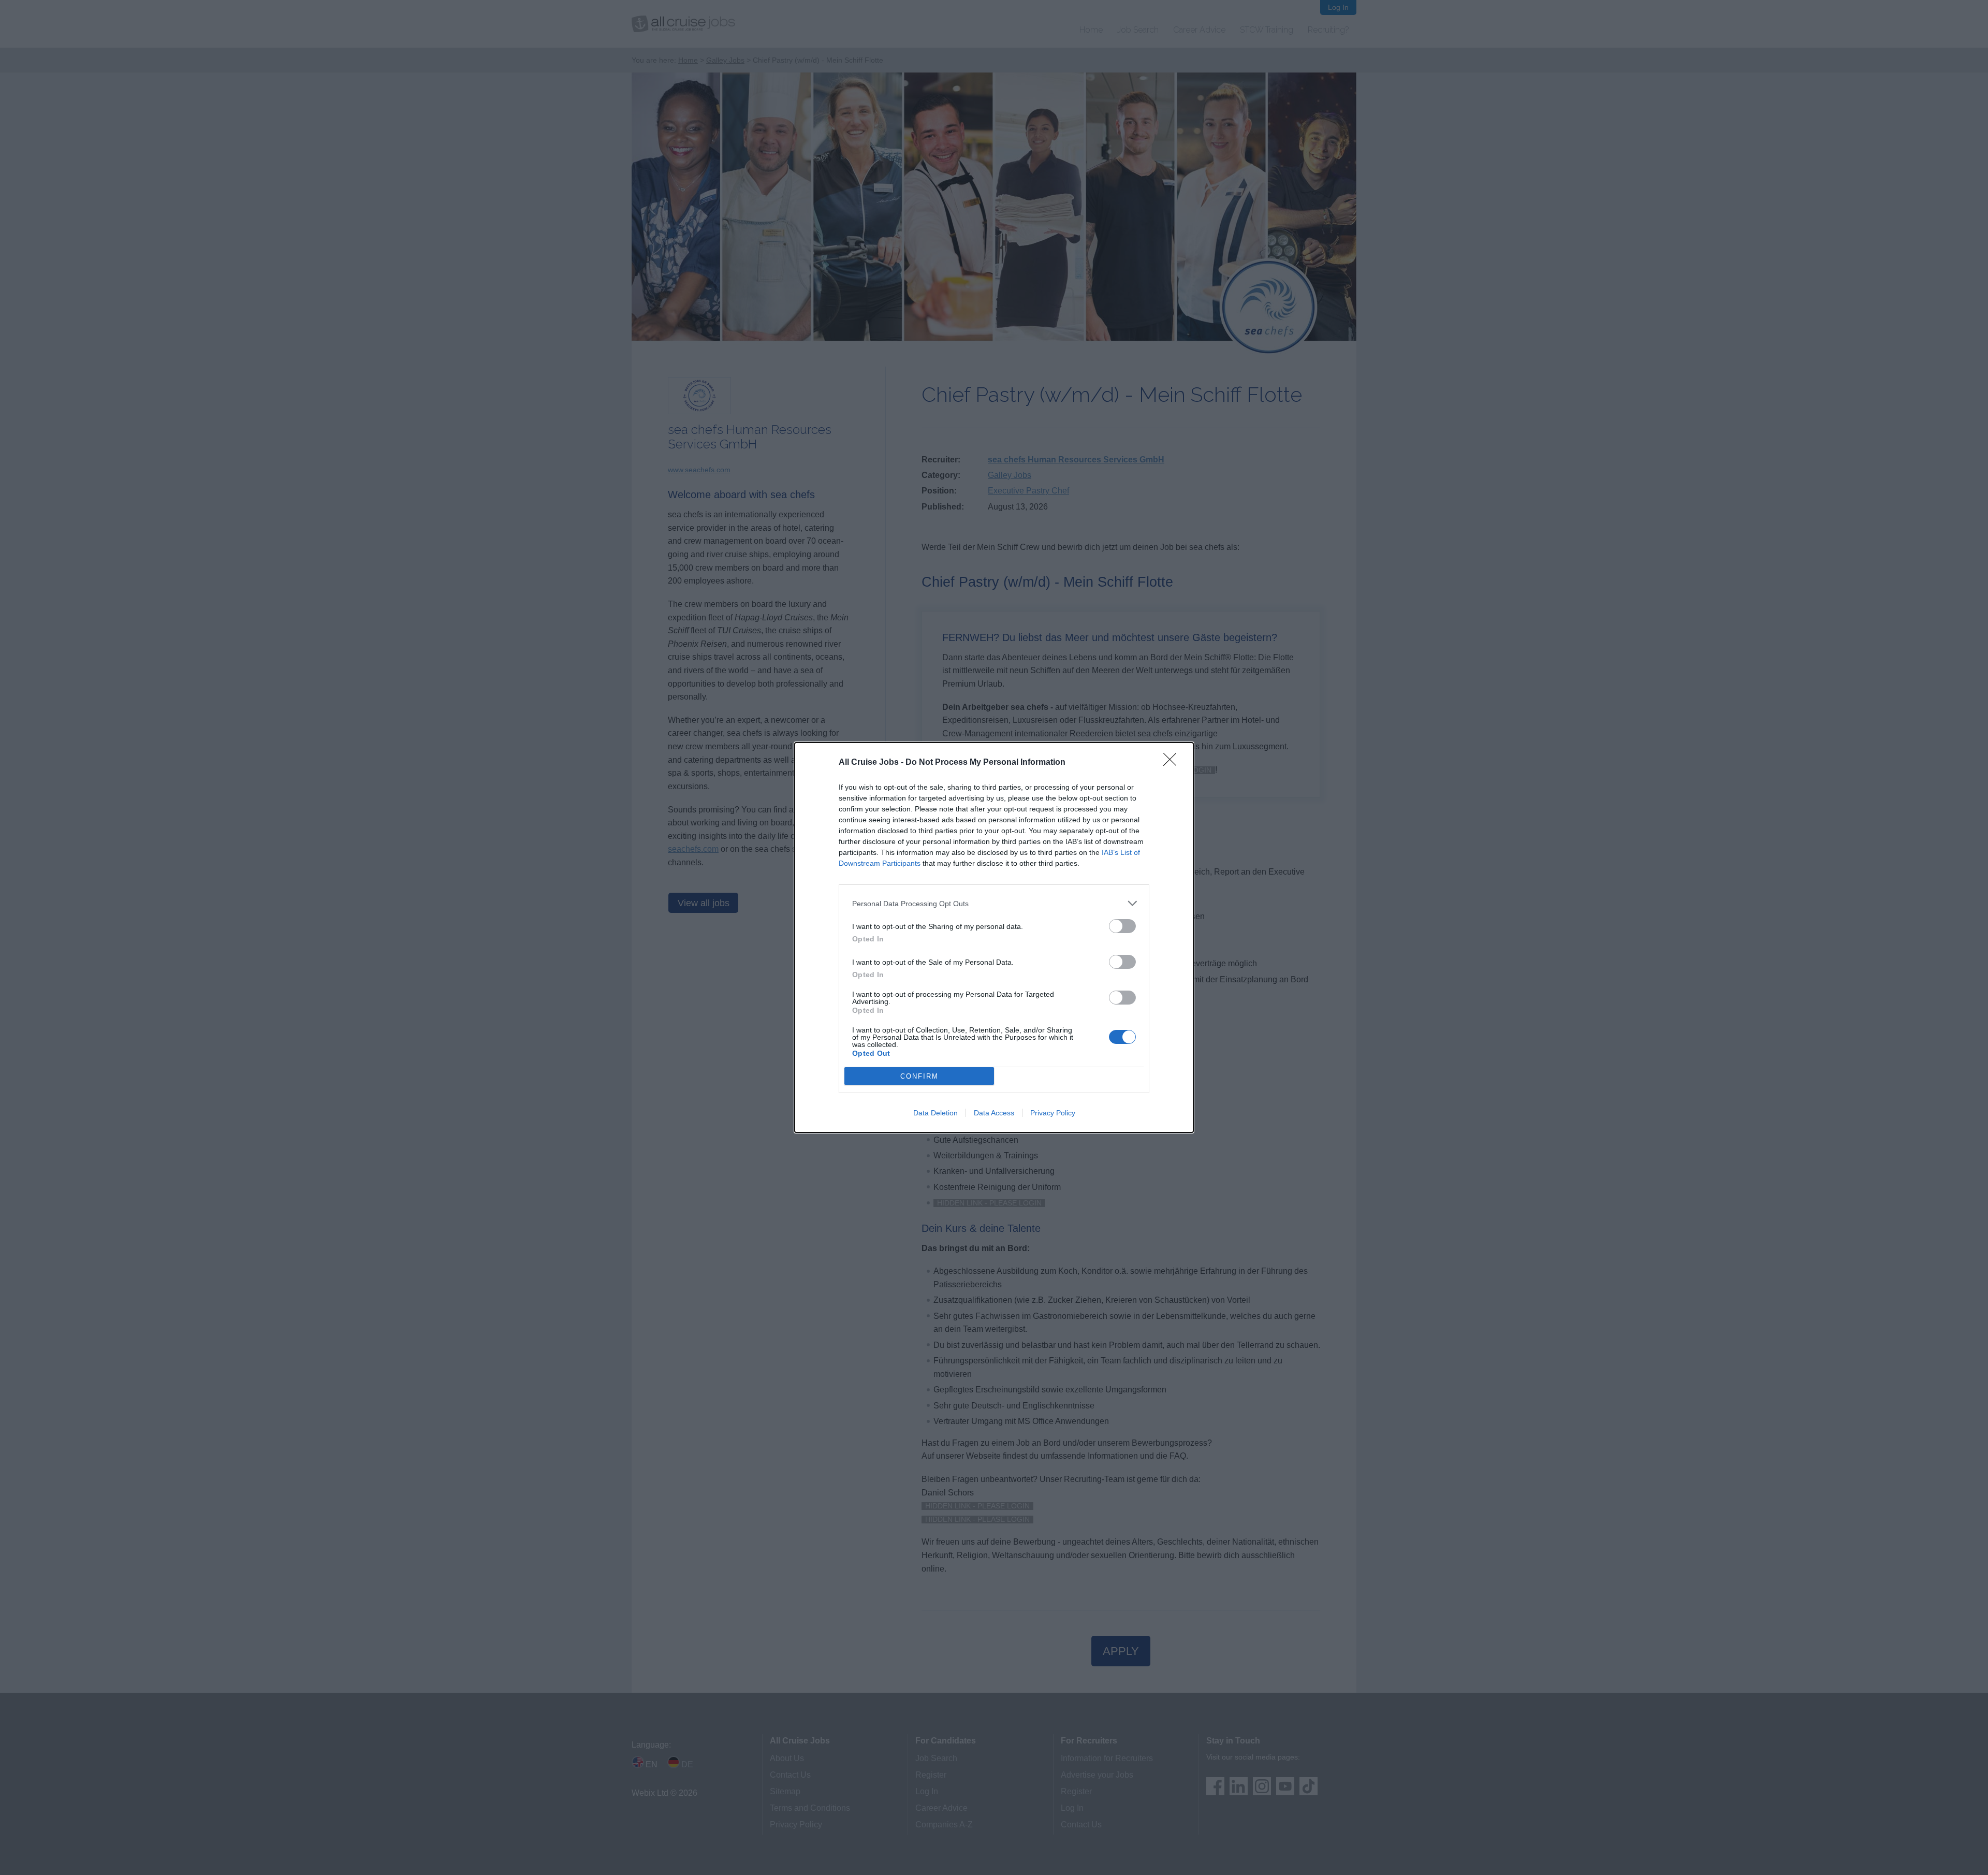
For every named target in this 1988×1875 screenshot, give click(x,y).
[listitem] (994, 903)
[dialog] (994, 937)
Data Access (994, 1113)
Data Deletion (935, 1113)
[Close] (1173, 763)
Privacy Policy (1053, 1113)
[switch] (1122, 926)
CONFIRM (919, 1076)
